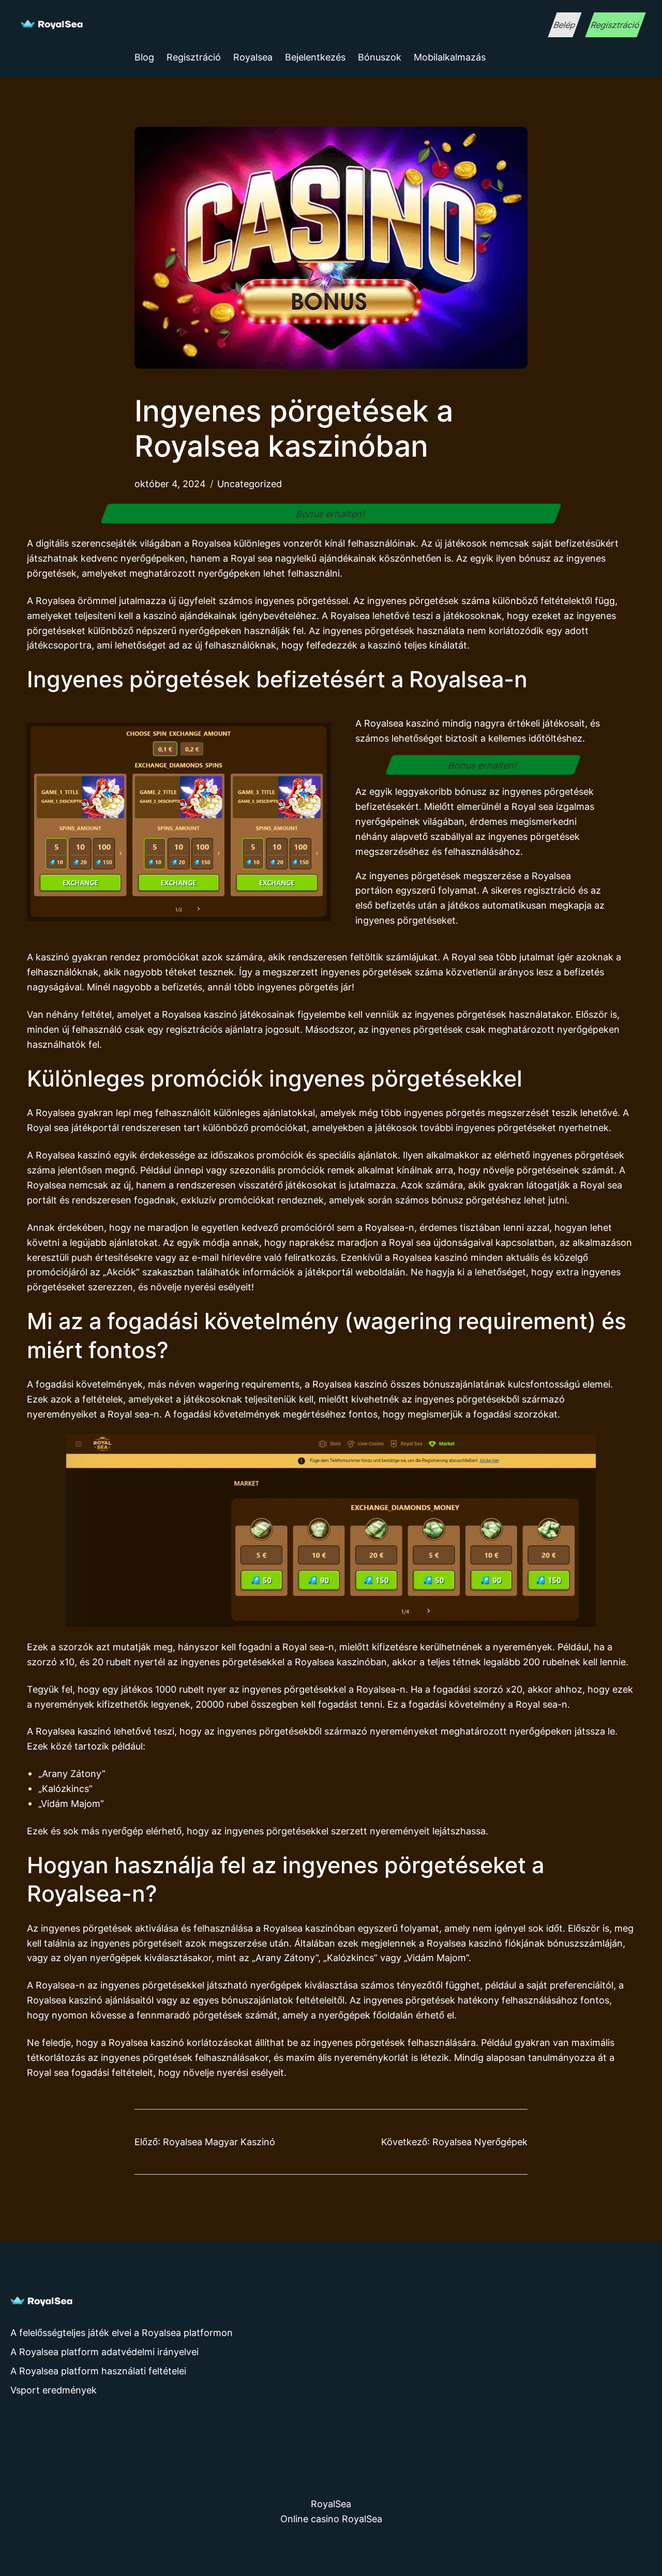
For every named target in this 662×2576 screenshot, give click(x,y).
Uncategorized (250, 484)
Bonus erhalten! (331, 514)
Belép (565, 25)
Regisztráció (615, 25)
